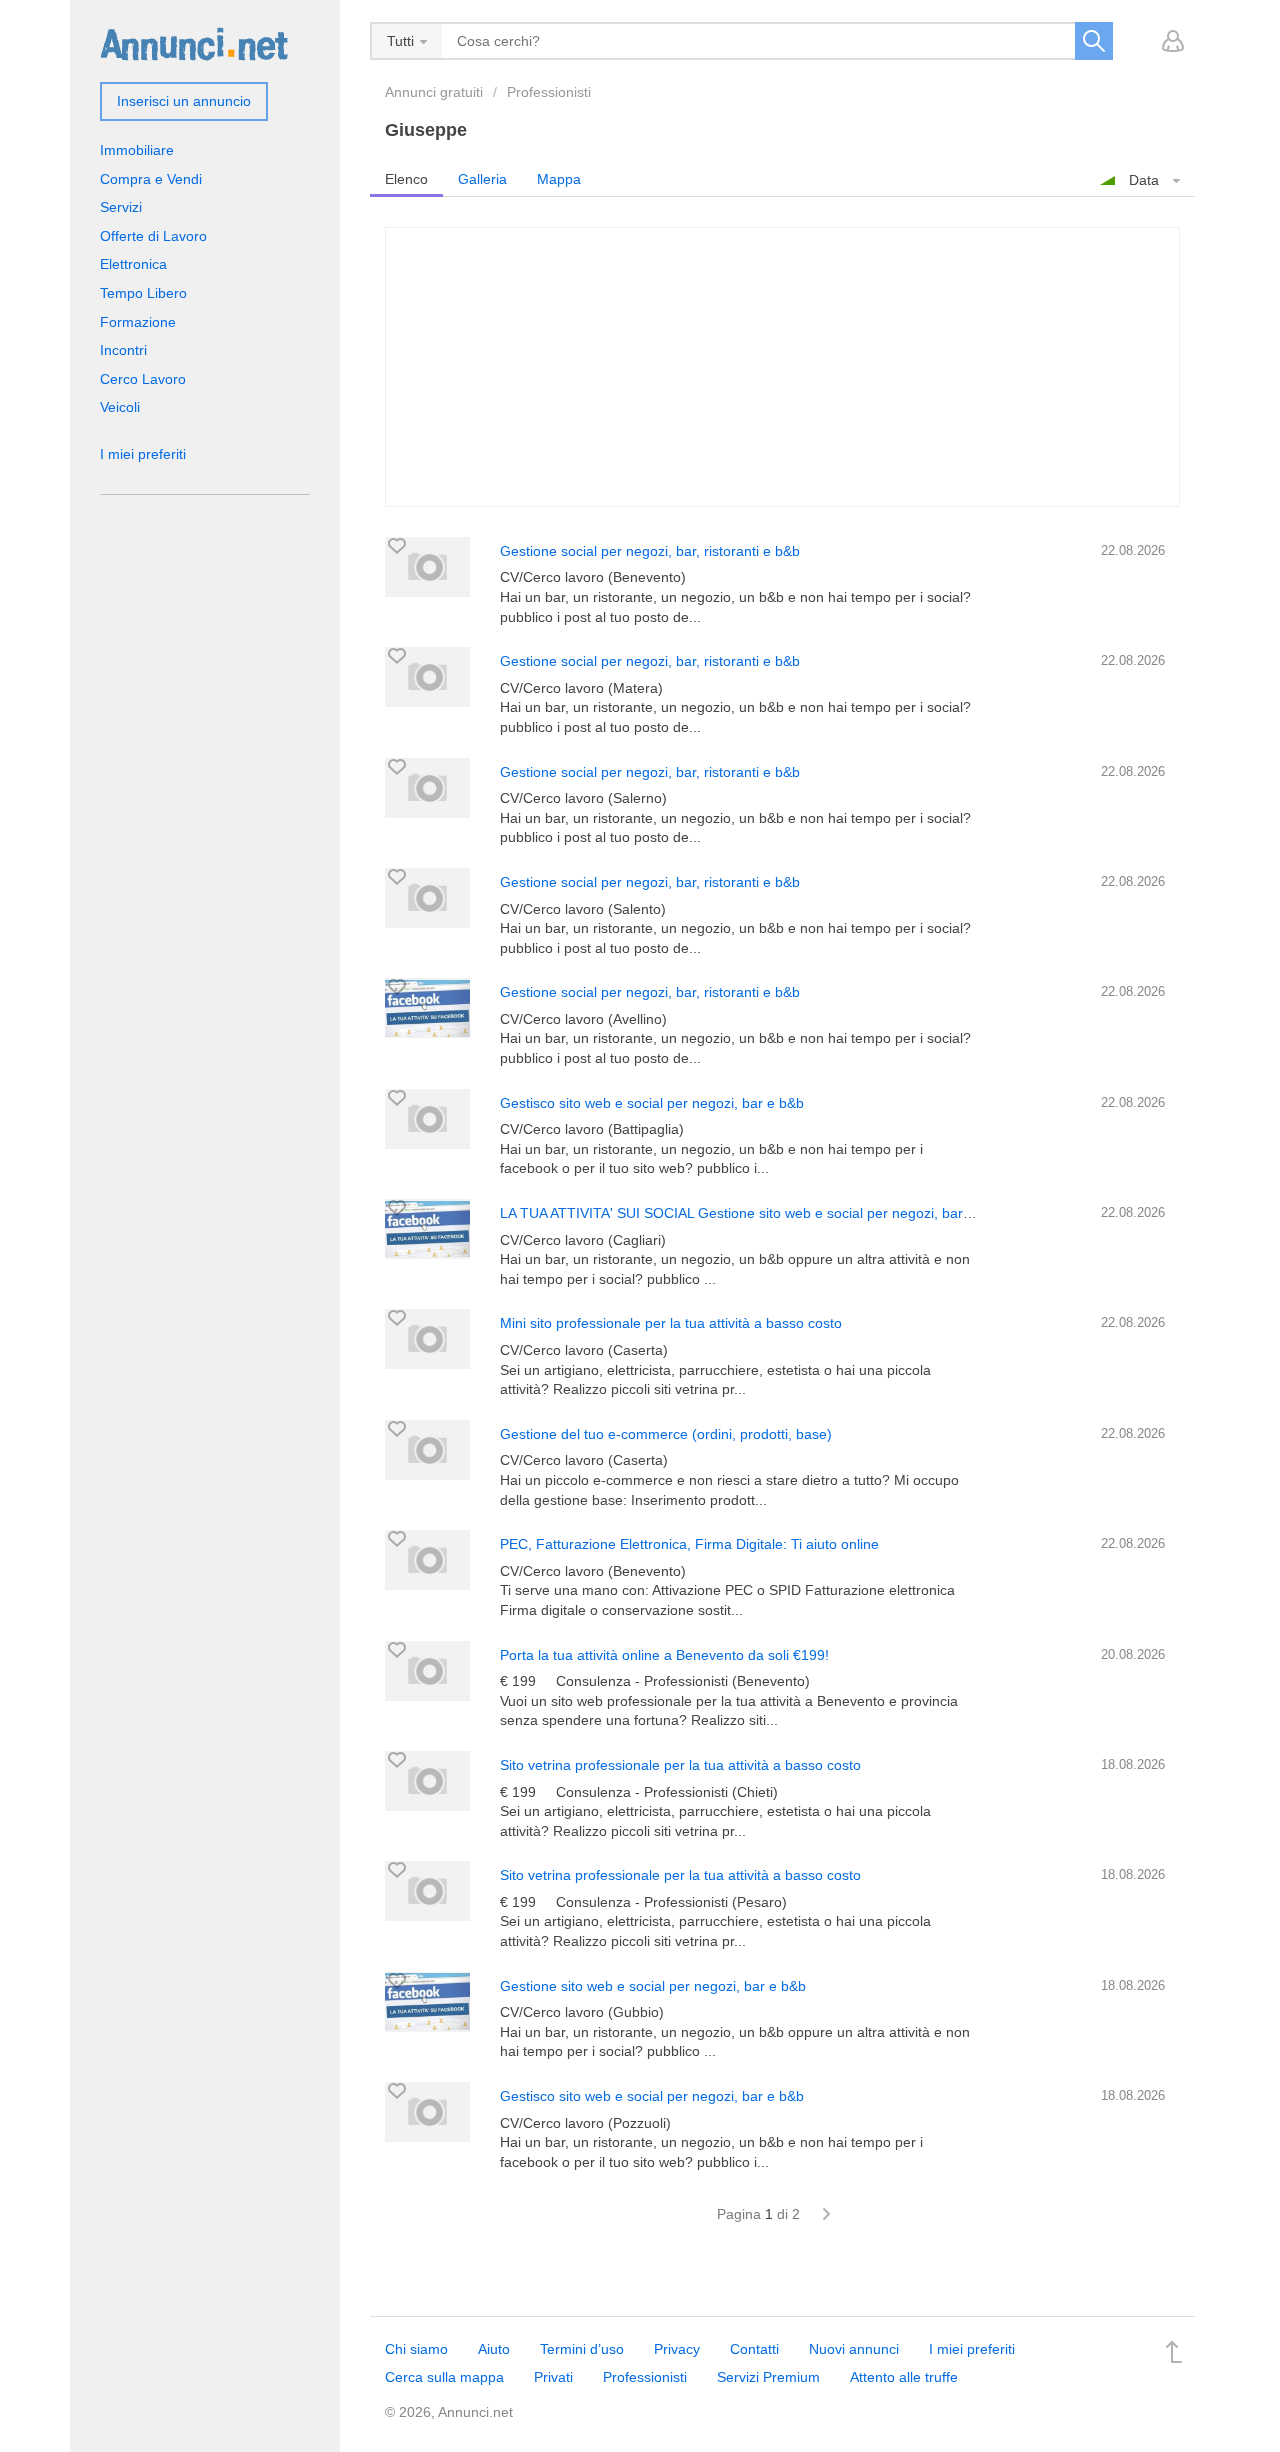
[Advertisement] (782, 367)
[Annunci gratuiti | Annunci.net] (194, 43)
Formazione (138, 322)
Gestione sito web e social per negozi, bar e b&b (653, 1986)
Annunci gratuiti (434, 92)
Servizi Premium (768, 2377)
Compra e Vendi (151, 179)
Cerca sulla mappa (444, 2377)
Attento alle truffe (904, 2377)
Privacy (677, 2349)
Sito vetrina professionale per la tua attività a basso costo (680, 1765)
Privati (553, 2377)
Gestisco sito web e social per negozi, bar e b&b (652, 1103)
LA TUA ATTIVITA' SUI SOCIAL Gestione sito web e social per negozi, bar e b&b (752, 1213)
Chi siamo (416, 2349)
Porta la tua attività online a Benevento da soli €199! (664, 1655)
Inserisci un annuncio (184, 101)
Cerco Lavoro (143, 379)
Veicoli (120, 407)
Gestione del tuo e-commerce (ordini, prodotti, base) (666, 1434)
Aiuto (494, 2349)
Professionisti (549, 92)
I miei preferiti (143, 454)
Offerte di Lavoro (153, 236)
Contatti (754, 2349)
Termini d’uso (582, 2349)
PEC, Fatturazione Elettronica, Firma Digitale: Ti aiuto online (689, 1544)
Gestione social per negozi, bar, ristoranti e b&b (650, 551)
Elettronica (133, 264)
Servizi (121, 207)
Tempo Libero (143, 293)
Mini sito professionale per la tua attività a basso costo (671, 1323)
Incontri (123, 350)
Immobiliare (137, 150)
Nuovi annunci (854, 2349)
